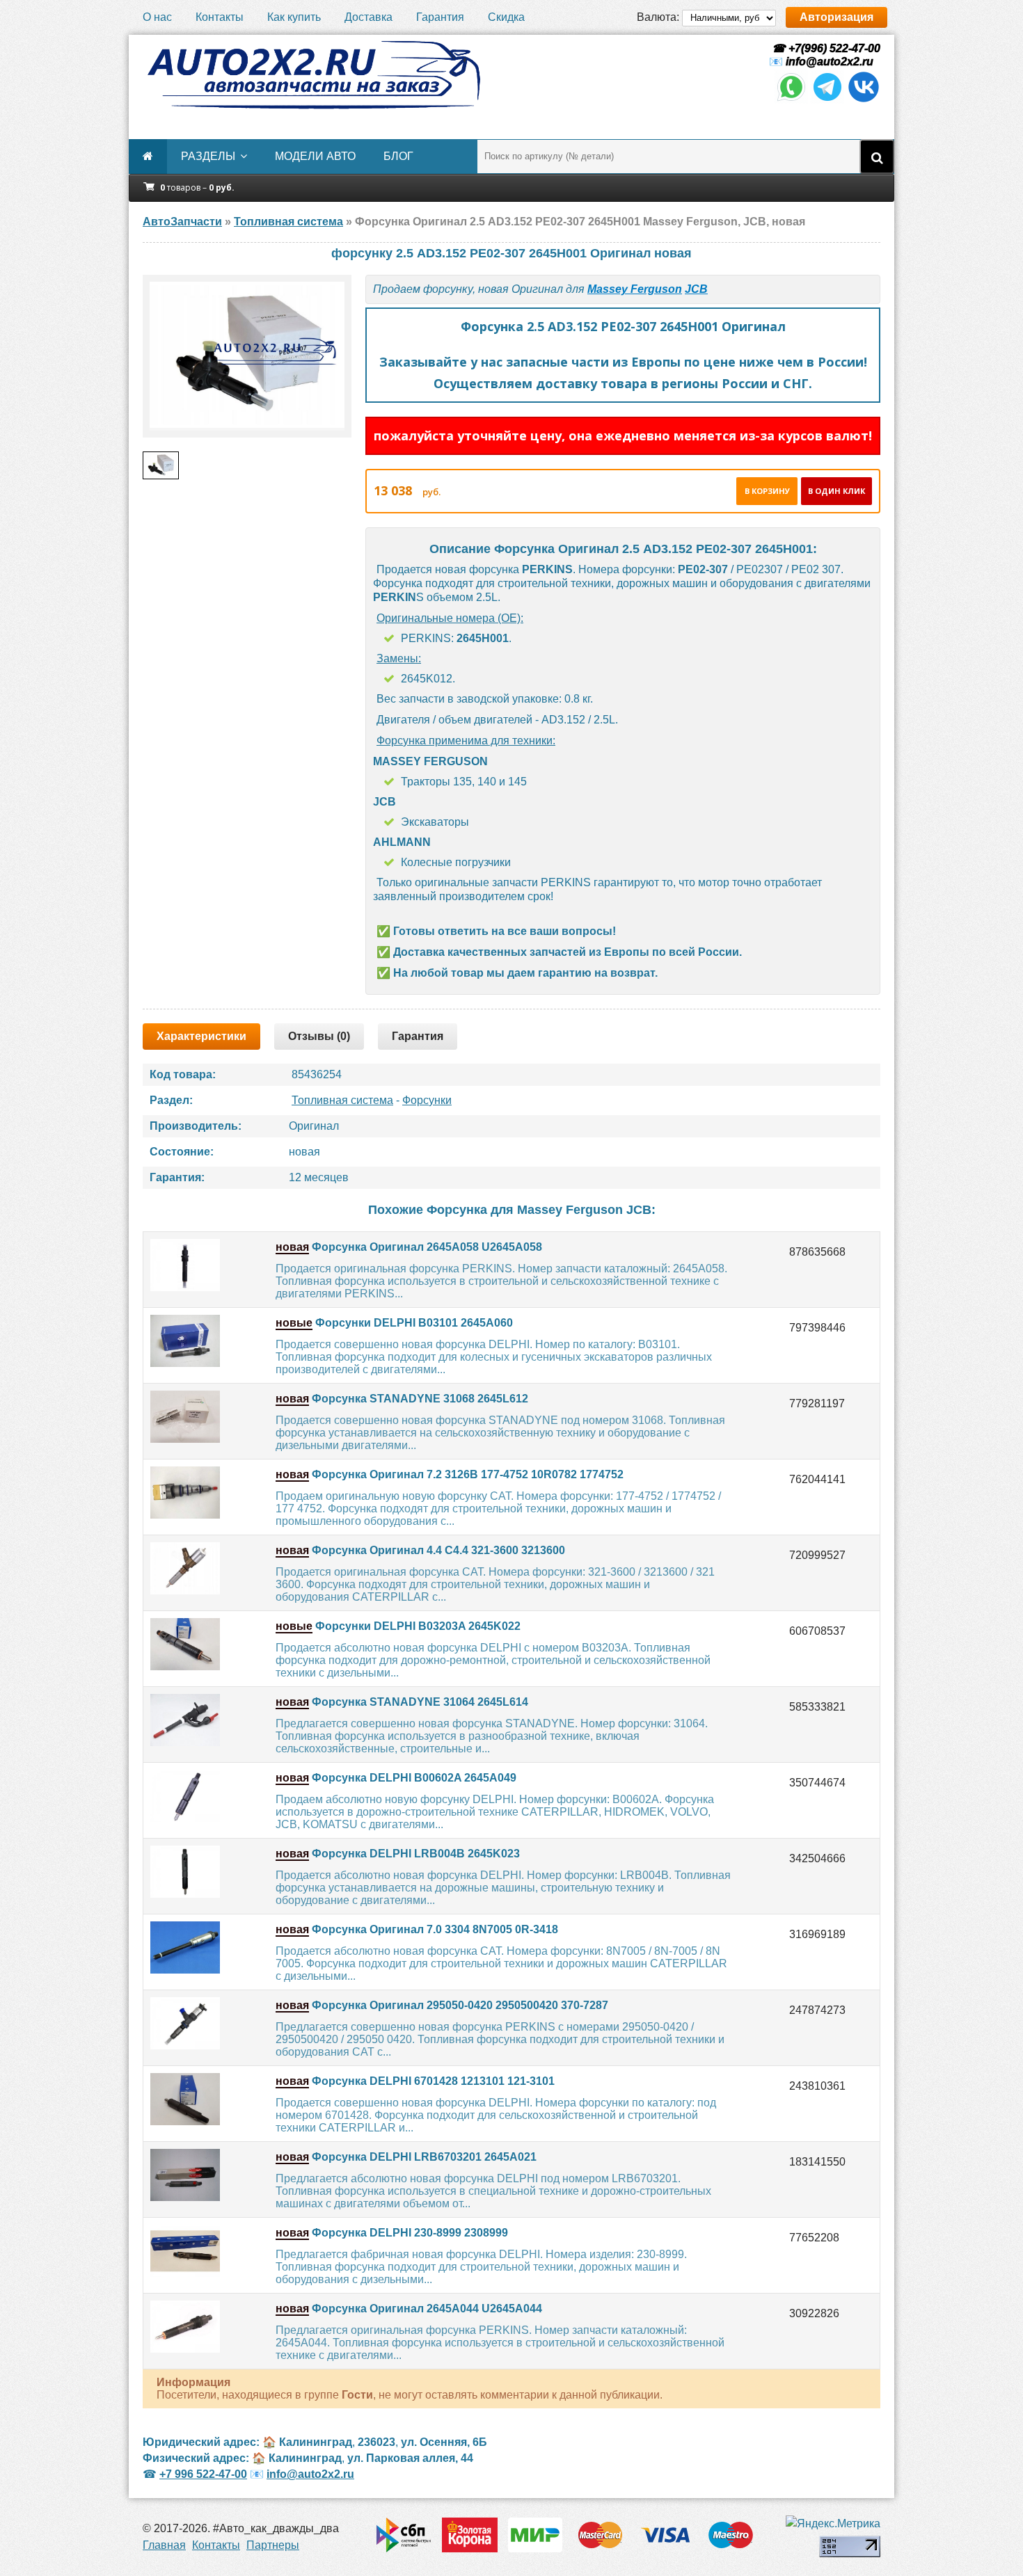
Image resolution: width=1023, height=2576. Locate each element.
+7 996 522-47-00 (203, 2474)
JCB (696, 289)
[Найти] (877, 157)
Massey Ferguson (635, 289)
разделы (208, 156)
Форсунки (427, 1100)
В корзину (767, 491)
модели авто (315, 156)
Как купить (294, 17)
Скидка (506, 17)
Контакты (220, 17)
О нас (157, 17)
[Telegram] (827, 100)
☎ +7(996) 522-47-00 (825, 48)
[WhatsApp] (791, 100)
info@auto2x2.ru (830, 62)
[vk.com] (864, 100)
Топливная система (342, 1100)
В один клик (836, 491)
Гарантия (440, 17)
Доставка (368, 17)
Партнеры (273, 2545)
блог (398, 156)
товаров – (197, 187)
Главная (164, 2545)
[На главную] (313, 75)
